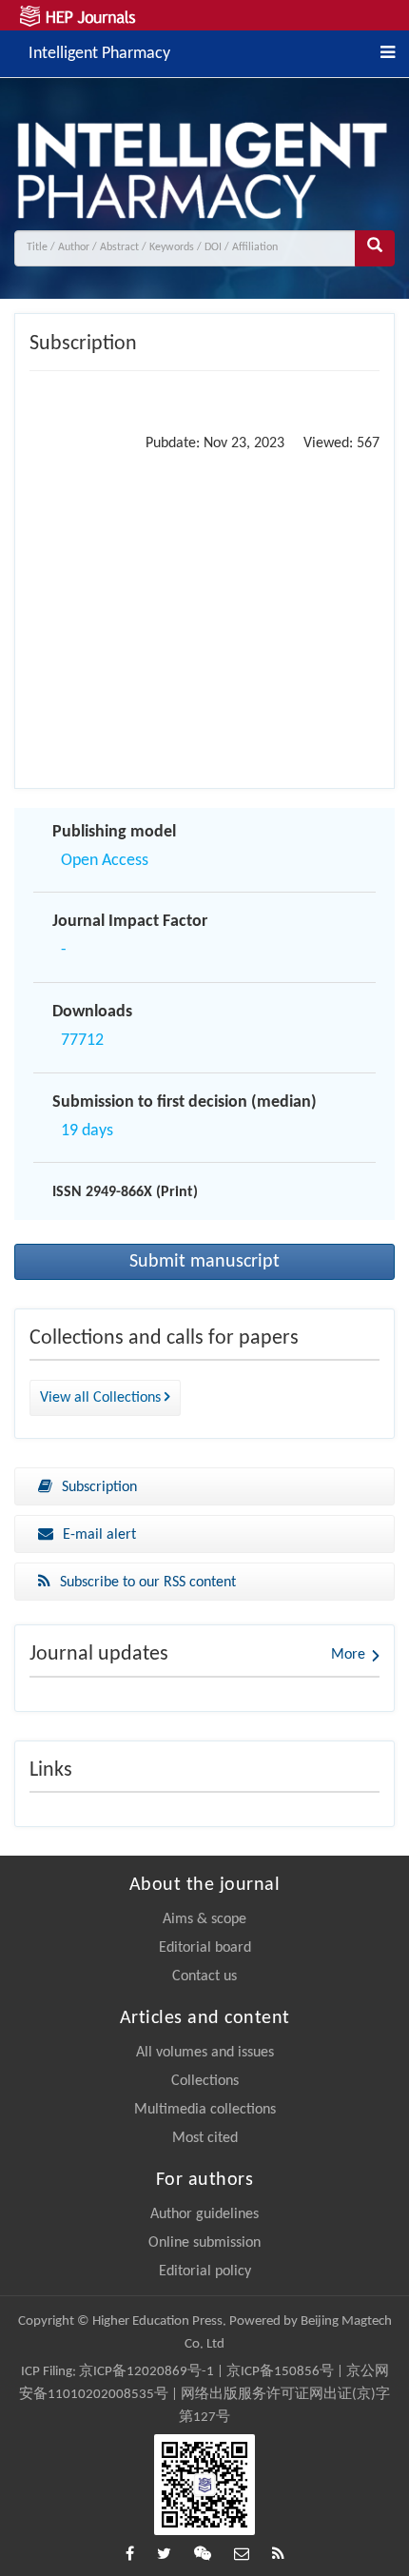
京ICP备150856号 (280, 2372)
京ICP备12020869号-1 (146, 2372)
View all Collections (102, 1398)
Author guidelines (204, 2214)
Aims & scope (204, 1919)
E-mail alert (99, 1535)
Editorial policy (205, 2271)
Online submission (204, 2243)
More (348, 1655)
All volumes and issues (205, 2053)
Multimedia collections (205, 2110)
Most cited (205, 2138)
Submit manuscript (204, 1262)
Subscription (99, 1487)
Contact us (204, 1976)
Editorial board (205, 1948)
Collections (205, 2081)
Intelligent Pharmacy (99, 52)
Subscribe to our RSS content (148, 1583)
